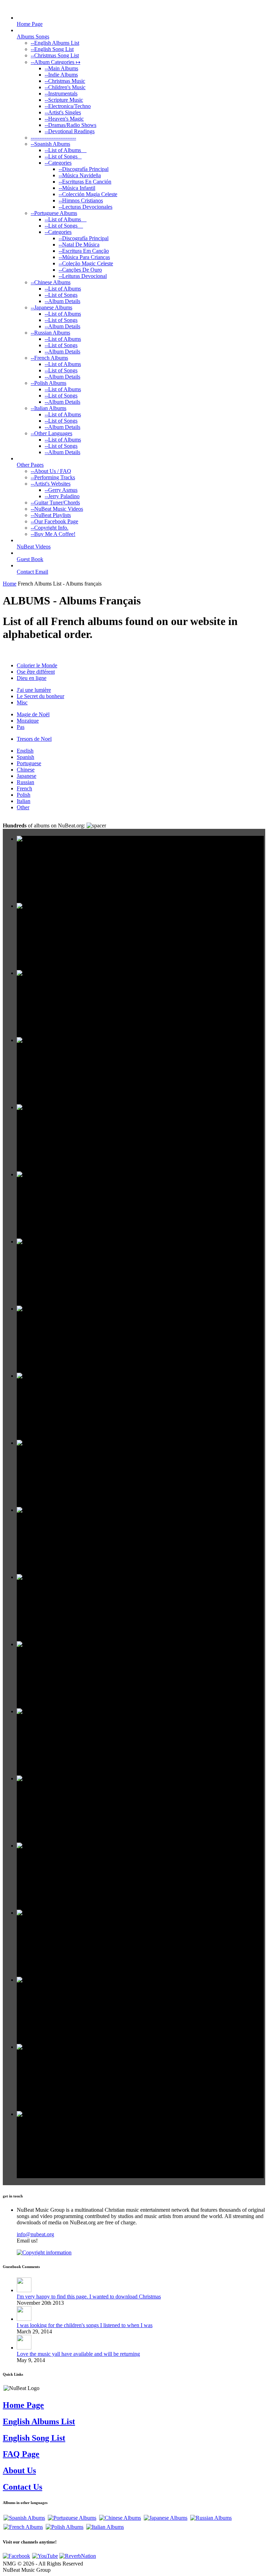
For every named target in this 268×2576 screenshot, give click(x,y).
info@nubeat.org (35, 2234)
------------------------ (53, 138)
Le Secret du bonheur (40, 696)
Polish (24, 795)
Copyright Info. (50, 528)
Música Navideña (80, 175)
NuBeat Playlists (51, 515)
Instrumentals (61, 94)
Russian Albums (50, 333)
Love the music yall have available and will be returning (78, 2354)
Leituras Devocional (83, 276)
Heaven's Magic (64, 119)
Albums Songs (33, 37)
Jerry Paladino (62, 496)
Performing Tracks (53, 477)
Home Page (30, 24)
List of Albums (66, 150)
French (24, 788)
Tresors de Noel (34, 739)
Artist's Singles (63, 112)
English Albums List (55, 43)
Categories (58, 163)
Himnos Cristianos (81, 200)
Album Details (62, 301)
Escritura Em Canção (84, 251)
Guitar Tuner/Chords (55, 503)
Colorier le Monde (37, 665)
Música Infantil (77, 188)
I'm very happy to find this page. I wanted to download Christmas (89, 2297)
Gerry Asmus (61, 490)
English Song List (52, 49)
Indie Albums (61, 75)
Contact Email (32, 572)
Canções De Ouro (80, 270)
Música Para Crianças (84, 257)
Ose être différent (36, 672)
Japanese (27, 776)
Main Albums (61, 68)
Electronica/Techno (68, 106)
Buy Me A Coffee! (53, 534)
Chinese (26, 770)
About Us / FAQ (51, 471)
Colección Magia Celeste (88, 194)
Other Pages (30, 465)
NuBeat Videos (34, 547)
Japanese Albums (51, 307)
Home (10, 584)
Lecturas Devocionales (85, 207)
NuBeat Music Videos (57, 509)
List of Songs (63, 156)
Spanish (25, 757)
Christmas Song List (55, 55)
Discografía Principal (84, 169)
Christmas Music (65, 81)
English (25, 751)
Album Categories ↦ (55, 62)
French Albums (49, 358)
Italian (24, 801)
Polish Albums (49, 383)
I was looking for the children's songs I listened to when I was (85, 2325)
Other (23, 807)
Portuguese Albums (54, 213)
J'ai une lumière (34, 690)
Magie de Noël (33, 714)
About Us (19, 2470)
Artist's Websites (51, 484)
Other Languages (51, 433)
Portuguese (29, 763)
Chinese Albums (51, 282)
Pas (21, 727)
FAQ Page (21, 2454)
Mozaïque (28, 721)
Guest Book (30, 559)
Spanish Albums (50, 144)
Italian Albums (49, 408)
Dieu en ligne (32, 678)
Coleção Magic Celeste (86, 263)
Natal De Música (79, 245)
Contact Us (23, 2487)
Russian (25, 782)
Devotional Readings (70, 131)
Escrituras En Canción (85, 182)
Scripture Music (64, 100)
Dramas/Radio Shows (70, 125)
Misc (22, 702)
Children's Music (65, 87)
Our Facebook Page (54, 521)
